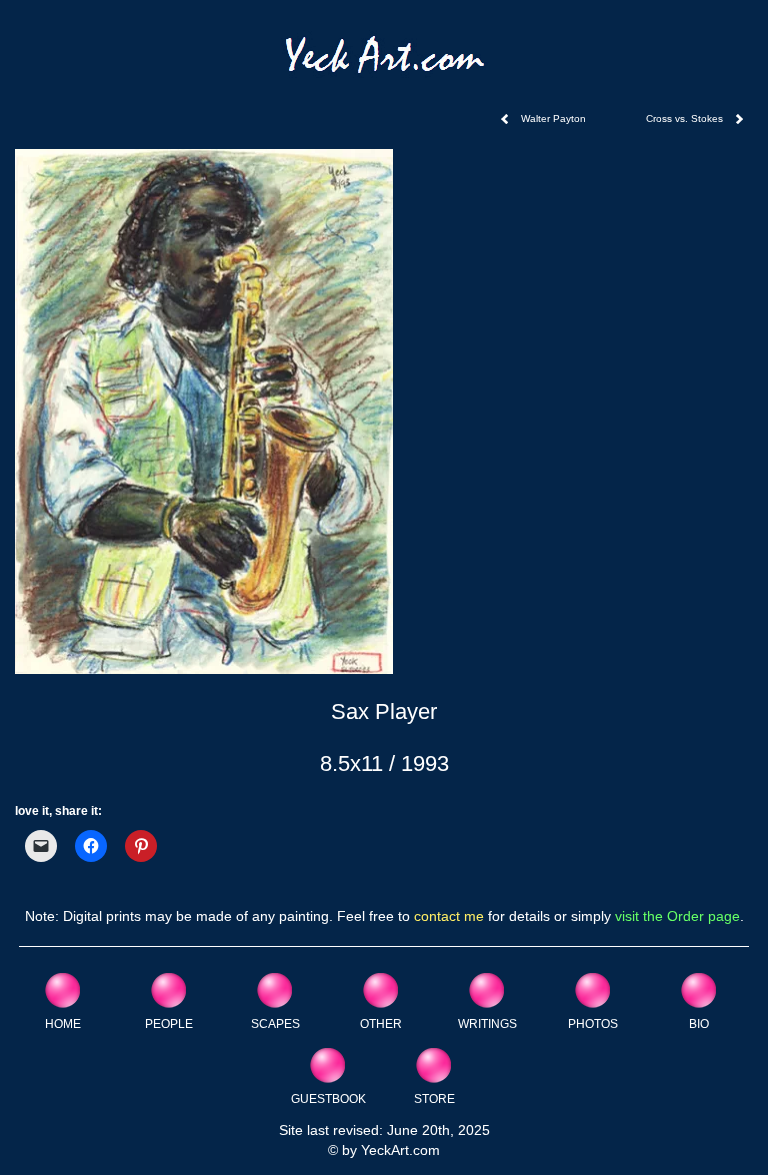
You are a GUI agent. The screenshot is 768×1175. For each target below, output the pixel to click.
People (169, 1023)
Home (63, 1023)
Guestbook (328, 1098)
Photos (593, 1023)
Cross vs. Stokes (684, 118)
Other (381, 1023)
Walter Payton (553, 118)
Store (434, 1098)
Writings (487, 1023)
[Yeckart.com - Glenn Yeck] (384, 61)
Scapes (275, 1023)
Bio (699, 1023)
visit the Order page (677, 916)
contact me (449, 916)
